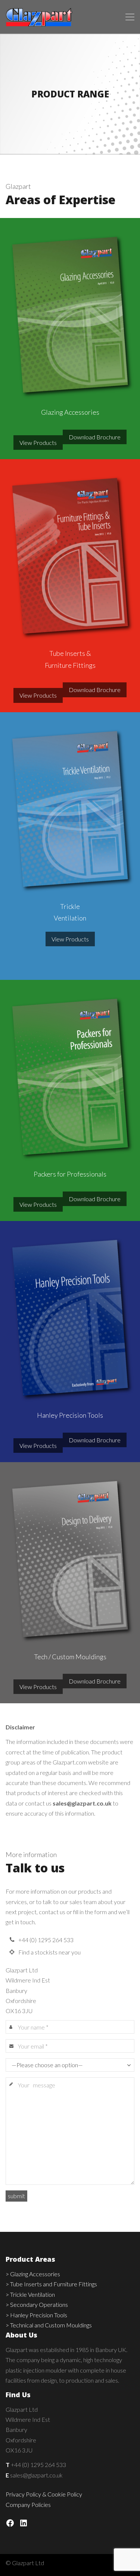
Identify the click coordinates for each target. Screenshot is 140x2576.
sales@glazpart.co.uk (82, 1803)
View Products (38, 443)
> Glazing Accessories (33, 2274)
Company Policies (28, 2505)
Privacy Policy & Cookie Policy (44, 2494)
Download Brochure (95, 437)
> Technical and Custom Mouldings (49, 2325)
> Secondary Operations (37, 2304)
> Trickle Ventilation (30, 2294)
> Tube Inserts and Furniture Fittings (51, 2284)
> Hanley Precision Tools (36, 2315)
